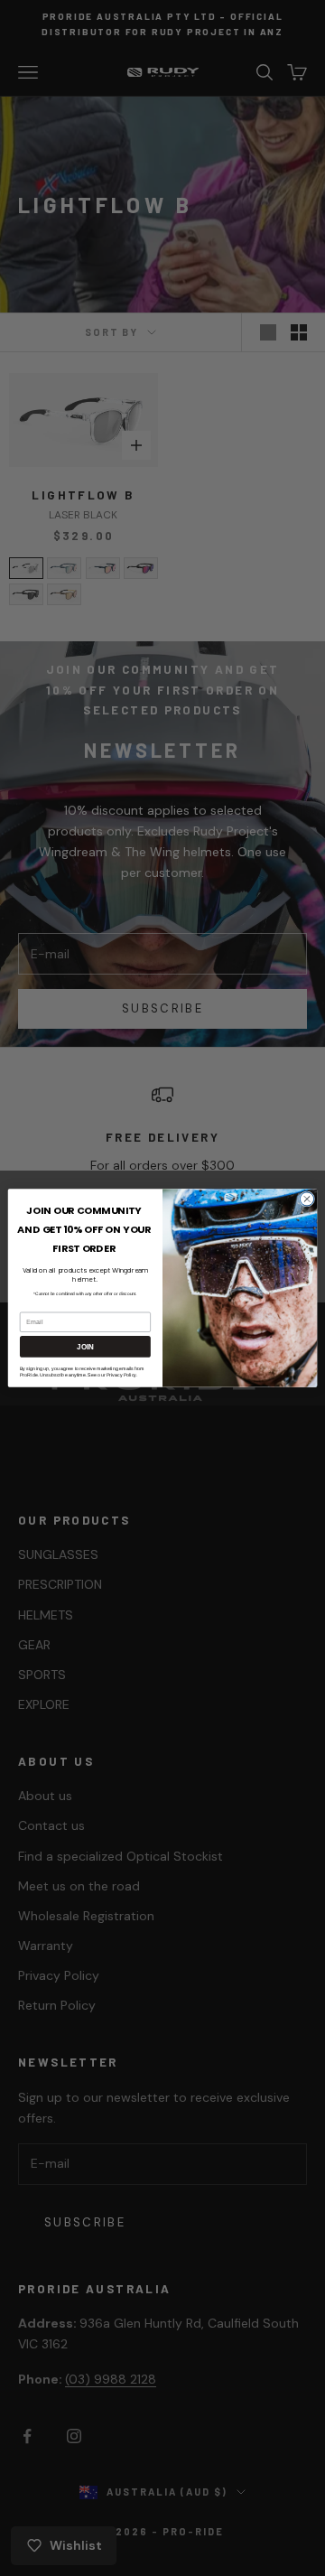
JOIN (85, 1347)
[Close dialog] (306, 1199)
